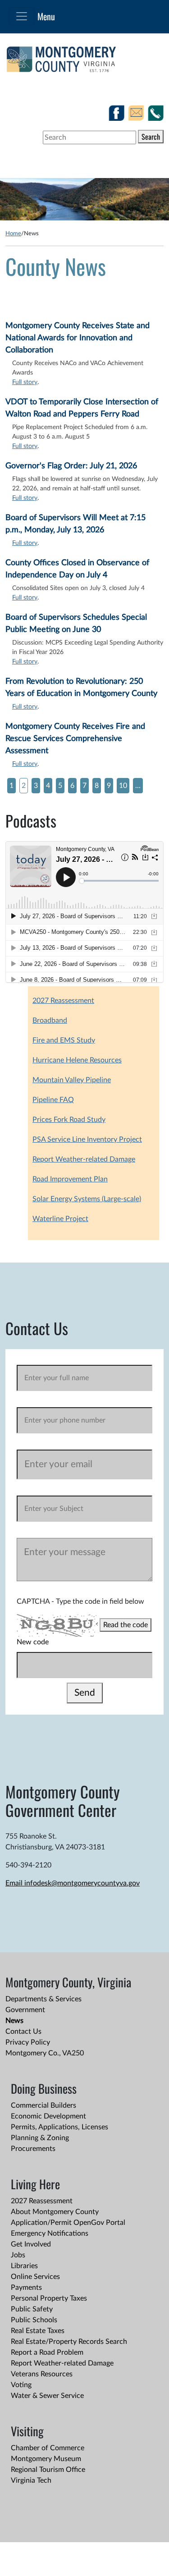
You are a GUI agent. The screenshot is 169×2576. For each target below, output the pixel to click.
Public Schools (34, 2320)
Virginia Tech (31, 2480)
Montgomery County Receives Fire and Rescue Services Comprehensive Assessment (75, 739)
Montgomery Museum (46, 2459)
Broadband (50, 1020)
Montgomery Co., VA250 (45, 2053)
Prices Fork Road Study (69, 1120)
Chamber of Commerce (48, 2448)
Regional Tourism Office (48, 2470)
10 (123, 786)
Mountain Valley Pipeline (72, 1080)
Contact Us (23, 2032)
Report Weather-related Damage (84, 1159)
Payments (26, 2288)
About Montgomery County (55, 2212)
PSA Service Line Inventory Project (87, 1139)
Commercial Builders (43, 2105)
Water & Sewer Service (47, 2396)
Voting (21, 2385)
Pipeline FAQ (53, 1100)
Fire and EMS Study (64, 1040)
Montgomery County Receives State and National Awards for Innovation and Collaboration (78, 338)
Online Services (35, 2277)
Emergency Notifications (50, 2233)
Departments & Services (43, 1999)
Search (151, 137)
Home (13, 233)
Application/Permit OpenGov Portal (68, 2223)
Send (85, 1693)
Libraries (24, 2266)
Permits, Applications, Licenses (59, 2127)
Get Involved (31, 2244)
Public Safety (32, 2309)
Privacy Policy (28, 2042)
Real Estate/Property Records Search (69, 2342)
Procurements (33, 2149)
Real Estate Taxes (38, 2331)
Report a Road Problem (47, 2352)
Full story (25, 382)
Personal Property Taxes (49, 2298)
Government (25, 2010)
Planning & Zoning (40, 2138)
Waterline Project (60, 1219)
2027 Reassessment (63, 1001)
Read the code (126, 1625)
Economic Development (48, 2116)
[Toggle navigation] (22, 16)
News (14, 2021)
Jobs (18, 2255)
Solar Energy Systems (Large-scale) (87, 1199)
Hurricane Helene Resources (77, 1060)
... (138, 786)
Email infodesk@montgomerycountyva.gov (73, 1883)
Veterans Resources (42, 2374)
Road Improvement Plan (70, 1179)
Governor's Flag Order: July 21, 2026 (71, 466)
